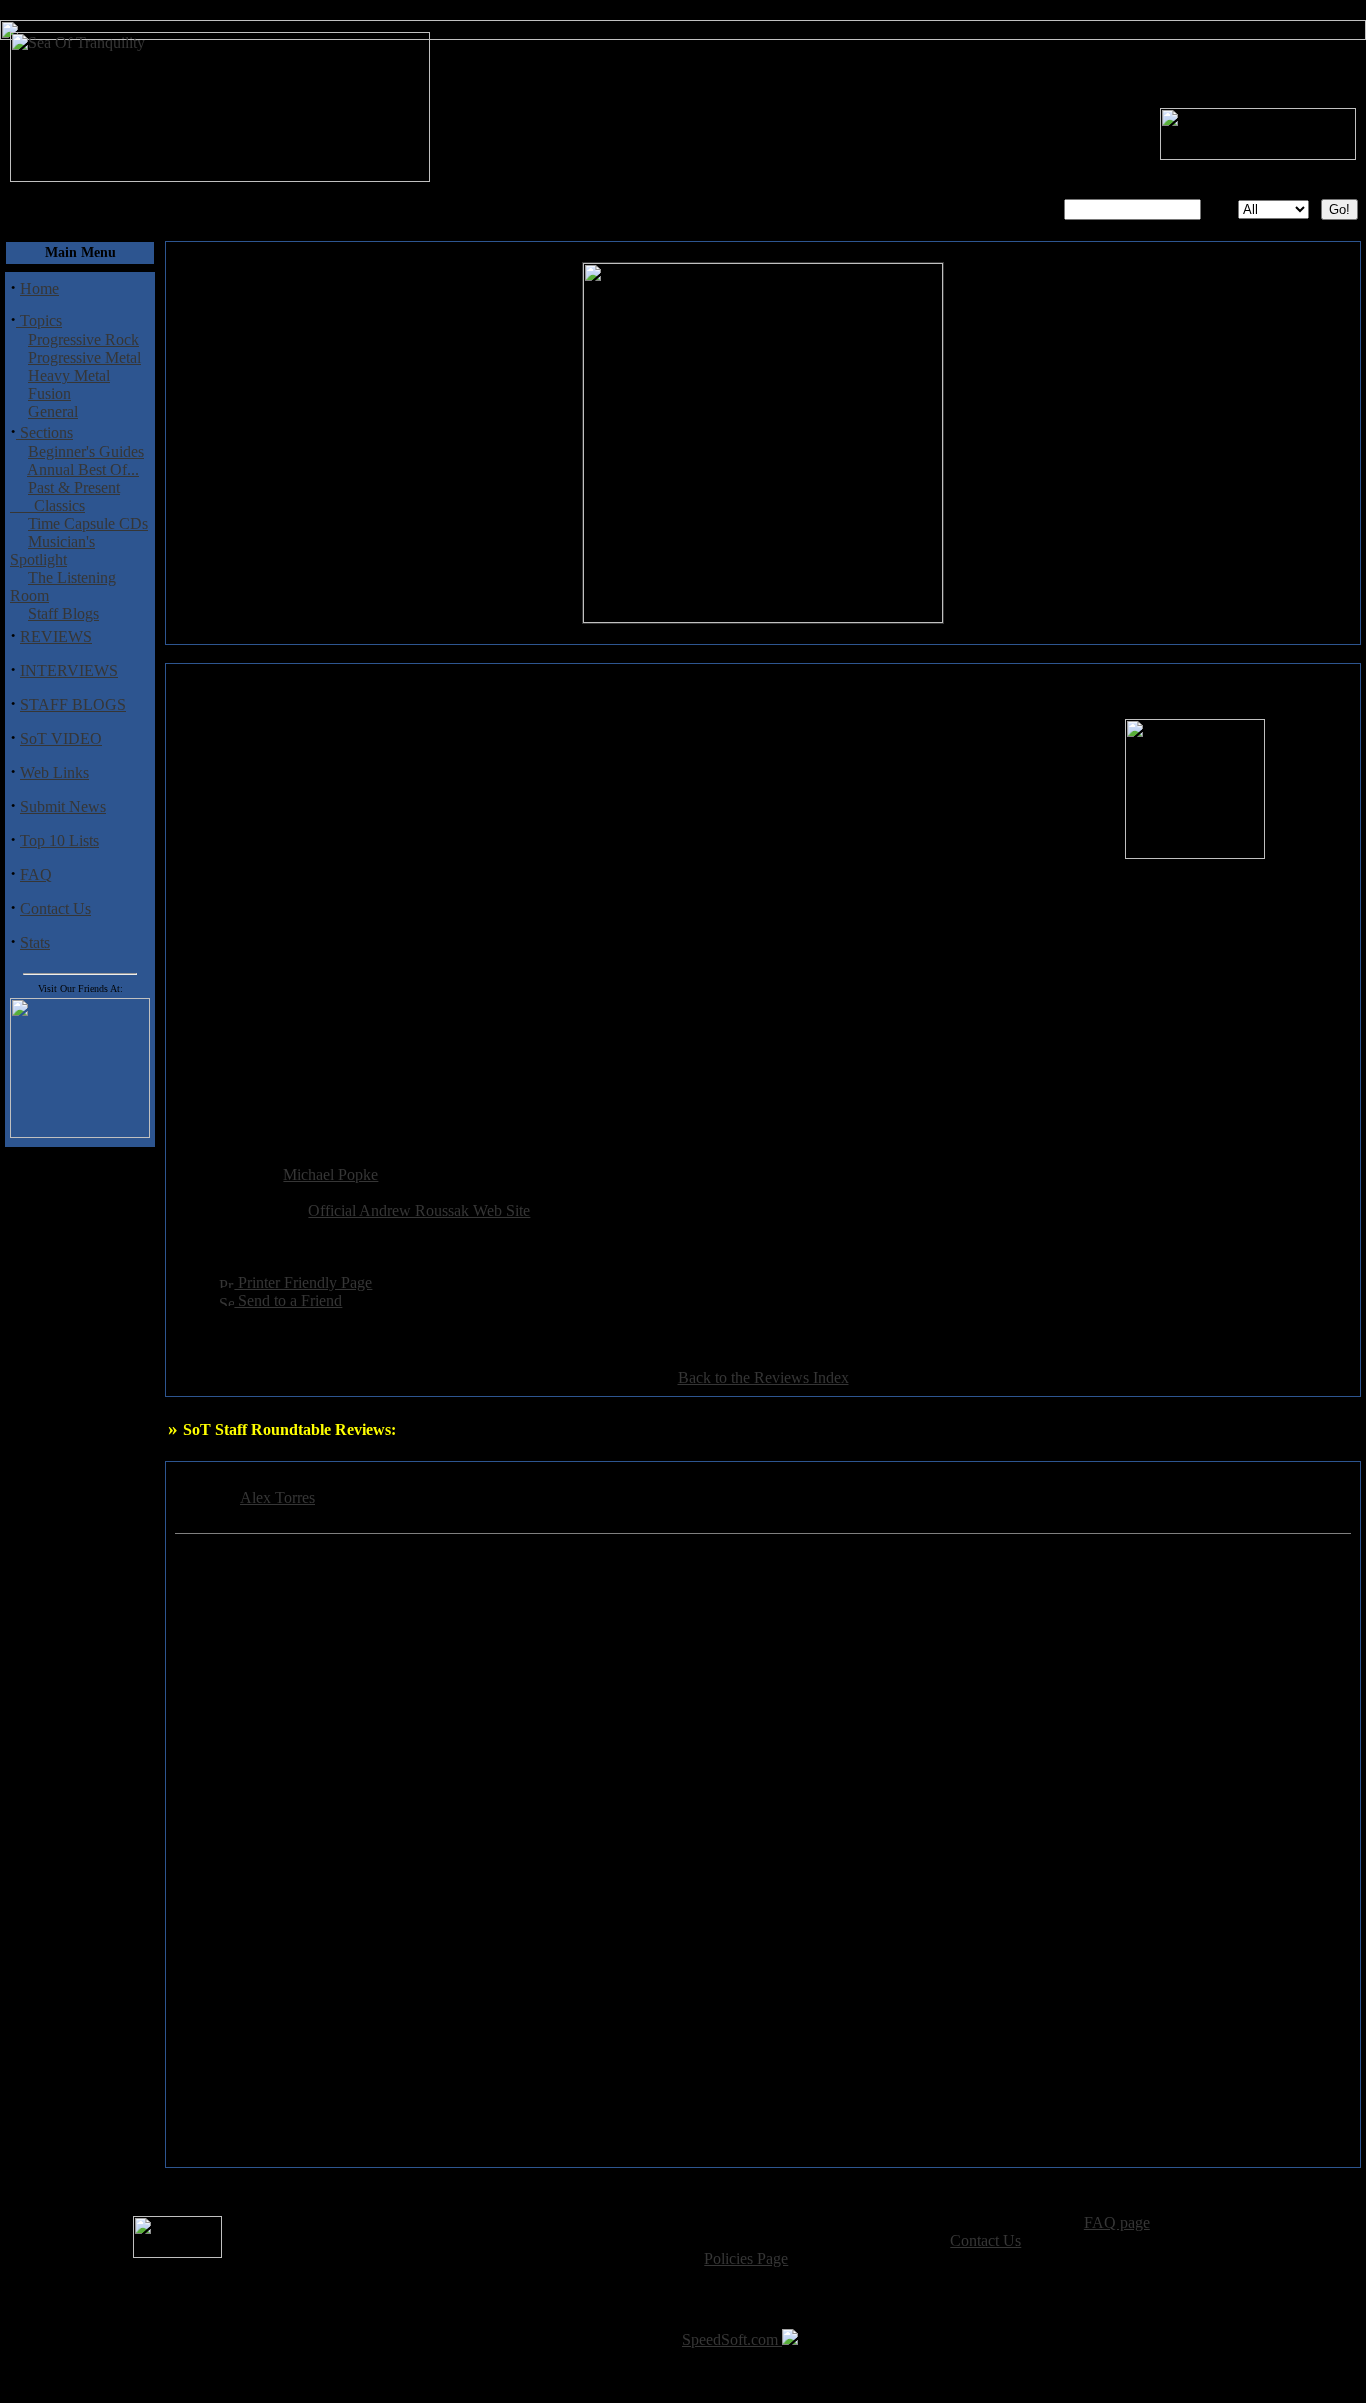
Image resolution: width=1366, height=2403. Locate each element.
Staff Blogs (63, 613)
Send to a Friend (288, 1300)
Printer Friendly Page (303, 1282)
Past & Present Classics (65, 496)
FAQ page (1117, 2222)
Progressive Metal (84, 357)
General (53, 411)
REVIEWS (56, 636)
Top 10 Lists (59, 840)
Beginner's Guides (86, 451)
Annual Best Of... (83, 469)
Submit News (63, 806)
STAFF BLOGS (73, 704)
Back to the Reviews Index (763, 1377)
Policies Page (746, 2258)
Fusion (49, 393)
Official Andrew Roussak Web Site (419, 1210)
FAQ (36, 874)
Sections (44, 432)
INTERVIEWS (69, 670)
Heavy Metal (69, 375)
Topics (39, 320)
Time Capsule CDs (88, 523)
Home (39, 288)
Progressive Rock (83, 339)
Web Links (54, 772)
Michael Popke (330, 1174)
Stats (35, 942)
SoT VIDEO (61, 738)
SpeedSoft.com (732, 2339)
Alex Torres (277, 1497)
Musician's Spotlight (52, 550)
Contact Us (55, 908)
